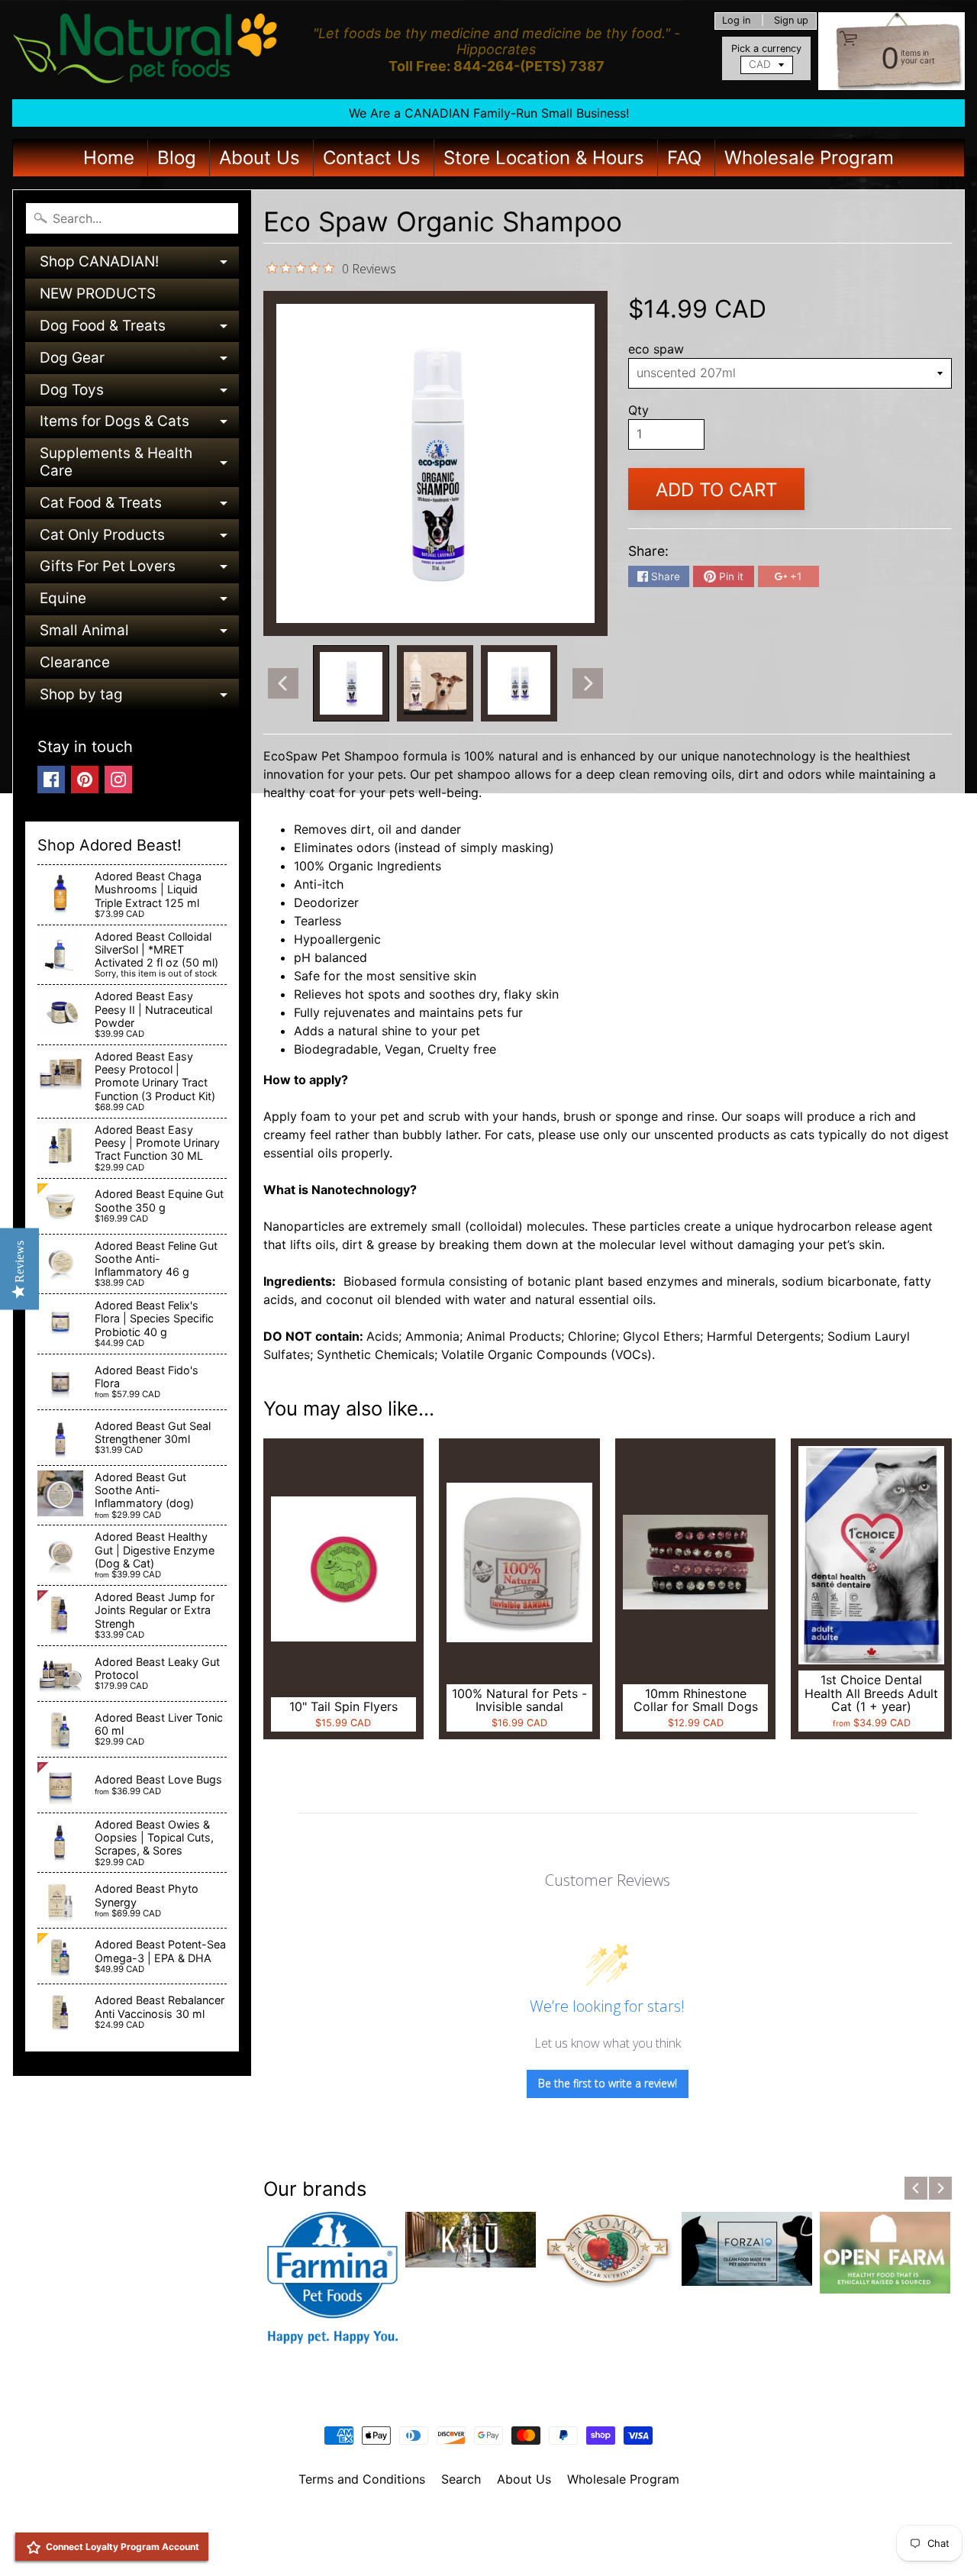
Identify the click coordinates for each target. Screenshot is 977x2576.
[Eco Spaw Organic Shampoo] (351, 683)
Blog (177, 158)
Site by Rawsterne (489, 2532)
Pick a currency (766, 48)
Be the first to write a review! (608, 2083)
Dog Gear (139, 362)
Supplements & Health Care (139, 463)
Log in (736, 21)
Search (461, 2479)
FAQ (684, 158)
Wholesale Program (809, 158)
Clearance (75, 662)
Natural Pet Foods (483, 2519)
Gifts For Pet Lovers (139, 570)
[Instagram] (118, 780)
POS (432, 2545)
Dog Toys (139, 394)
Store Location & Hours (544, 158)
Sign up (791, 21)
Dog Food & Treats (139, 329)
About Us (260, 158)
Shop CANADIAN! (139, 265)
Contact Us (372, 158)
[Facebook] (51, 780)
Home (109, 158)
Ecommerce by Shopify (508, 2545)
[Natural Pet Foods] (146, 50)
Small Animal (139, 634)
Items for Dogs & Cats (139, 425)
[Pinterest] (85, 780)
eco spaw (656, 349)
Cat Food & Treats (139, 507)
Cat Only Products (139, 539)
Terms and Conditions (362, 2479)
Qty (638, 410)
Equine (139, 602)
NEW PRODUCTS (98, 294)
